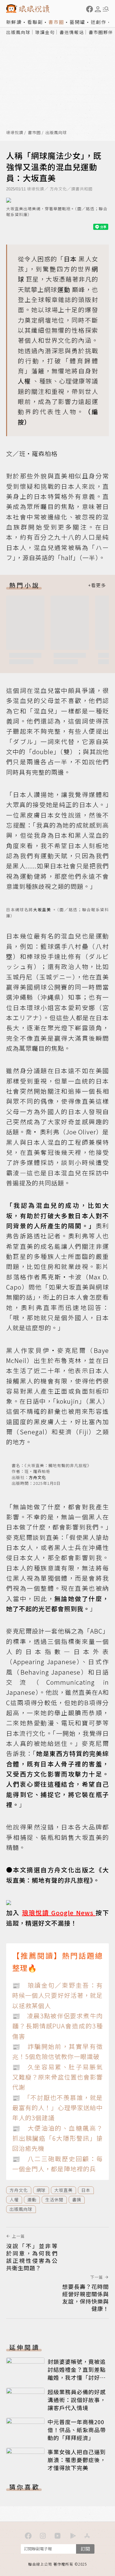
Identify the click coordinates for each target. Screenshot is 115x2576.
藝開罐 (77, 22)
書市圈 (56, 22)
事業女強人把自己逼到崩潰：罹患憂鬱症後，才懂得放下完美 (77, 2460)
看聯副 (35, 22)
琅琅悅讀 (15, 133)
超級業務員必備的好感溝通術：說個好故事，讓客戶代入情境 (77, 2400)
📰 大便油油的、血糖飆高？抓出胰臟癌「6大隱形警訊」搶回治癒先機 (57, 2138)
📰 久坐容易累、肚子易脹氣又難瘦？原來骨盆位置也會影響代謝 (57, 2077)
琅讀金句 (45, 32)
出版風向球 (18, 32)
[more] (97, 585)
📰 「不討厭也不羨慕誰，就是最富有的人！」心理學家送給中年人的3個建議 (57, 2108)
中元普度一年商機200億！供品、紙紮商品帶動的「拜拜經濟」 (77, 2430)
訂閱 (85, 2549)
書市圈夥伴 (101, 32)
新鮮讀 (14, 22)
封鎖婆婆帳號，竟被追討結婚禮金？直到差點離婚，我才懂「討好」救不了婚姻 (77, 2373)
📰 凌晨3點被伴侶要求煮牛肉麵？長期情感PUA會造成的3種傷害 (57, 2026)
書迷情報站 (72, 32)
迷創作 (99, 22)
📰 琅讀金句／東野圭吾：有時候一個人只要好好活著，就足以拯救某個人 (57, 1995)
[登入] (98, 9)
